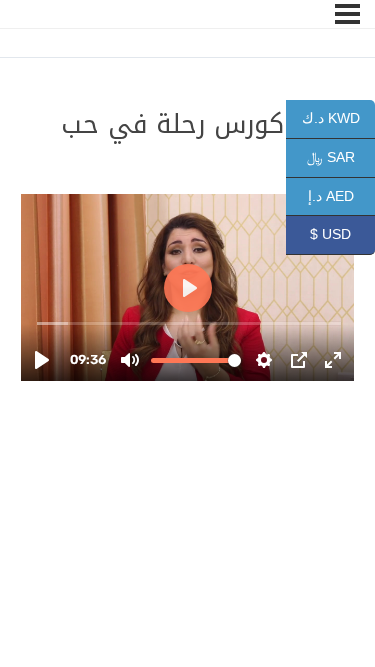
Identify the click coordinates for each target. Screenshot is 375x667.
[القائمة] (347, 14)
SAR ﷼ (341, 157)
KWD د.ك (338, 118)
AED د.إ (341, 195)
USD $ (342, 234)
